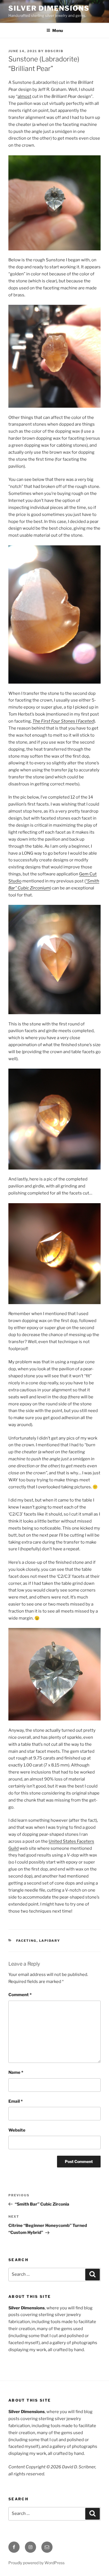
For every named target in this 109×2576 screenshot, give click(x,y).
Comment (20, 1995)
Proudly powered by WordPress (36, 2563)
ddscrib (54, 51)
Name (16, 2072)
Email (16, 2101)
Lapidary (50, 1941)
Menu (58, 30)
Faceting (26, 1941)
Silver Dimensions (49, 8)
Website (17, 2130)
